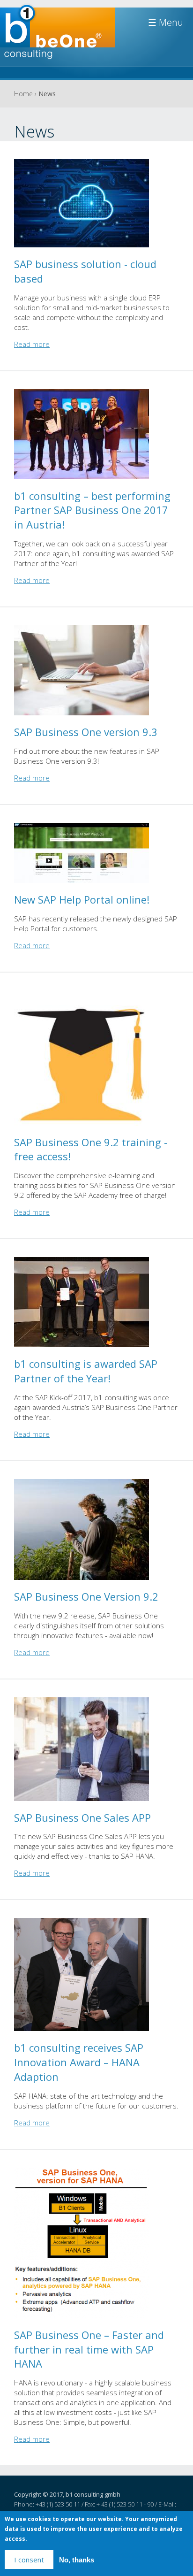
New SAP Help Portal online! (82, 899)
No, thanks (77, 2560)
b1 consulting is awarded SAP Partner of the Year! (86, 1371)
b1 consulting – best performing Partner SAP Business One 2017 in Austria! (92, 510)
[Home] (58, 36)
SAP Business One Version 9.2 (86, 1596)
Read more (32, 344)
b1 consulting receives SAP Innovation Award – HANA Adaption (79, 2062)
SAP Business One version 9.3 (86, 732)
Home (23, 94)
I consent (29, 2560)
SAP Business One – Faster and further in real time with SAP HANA (89, 2349)
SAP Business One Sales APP (82, 1817)
